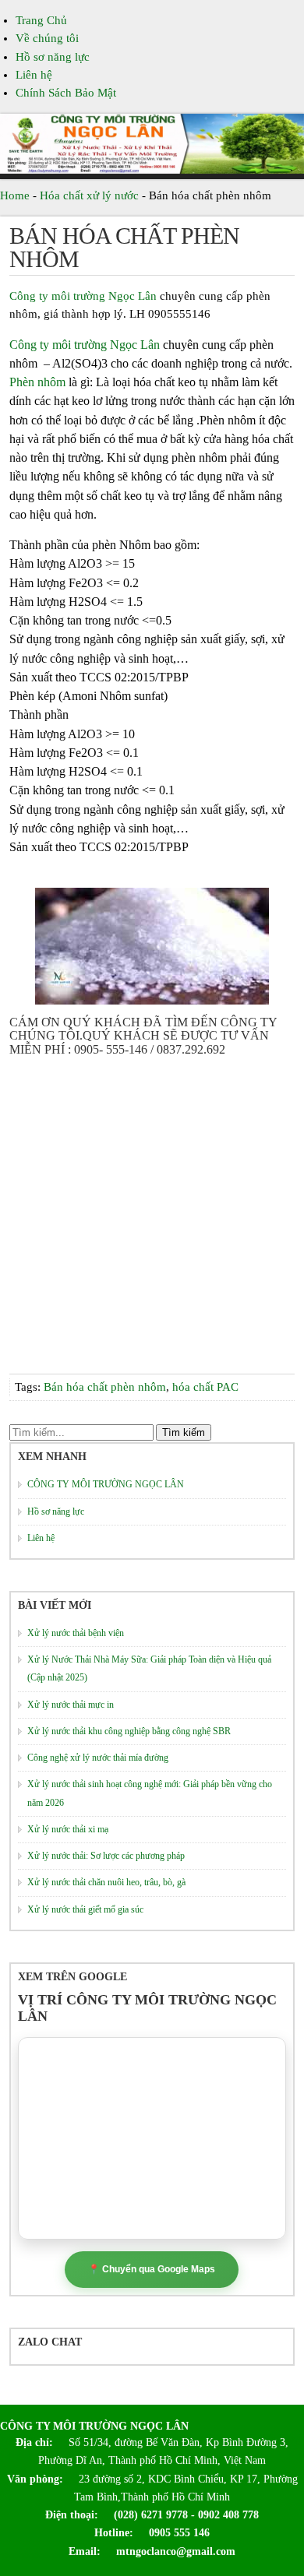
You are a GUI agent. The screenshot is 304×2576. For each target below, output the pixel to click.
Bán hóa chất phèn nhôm (124, 247)
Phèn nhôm (37, 382)
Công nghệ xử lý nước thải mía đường (98, 1758)
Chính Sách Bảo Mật (66, 93)
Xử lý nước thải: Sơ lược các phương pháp (106, 1856)
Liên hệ (34, 75)
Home (15, 195)
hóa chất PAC (205, 1387)
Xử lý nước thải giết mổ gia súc (85, 1909)
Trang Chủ (41, 20)
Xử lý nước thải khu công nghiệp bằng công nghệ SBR (129, 1731)
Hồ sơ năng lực (53, 57)
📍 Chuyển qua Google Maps (152, 2269)
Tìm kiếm (184, 1432)
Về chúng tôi (47, 38)
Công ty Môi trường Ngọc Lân (94, 2426)
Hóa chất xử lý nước (89, 195)
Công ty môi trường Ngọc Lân (83, 296)
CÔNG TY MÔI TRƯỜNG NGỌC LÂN (106, 1484)
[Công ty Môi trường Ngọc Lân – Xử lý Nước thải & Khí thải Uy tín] (152, 170)
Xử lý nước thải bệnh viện (76, 1633)
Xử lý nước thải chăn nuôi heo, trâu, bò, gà (106, 1882)
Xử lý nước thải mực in (71, 1705)
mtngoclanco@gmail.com (170, 2551)
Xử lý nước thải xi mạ (68, 1829)
